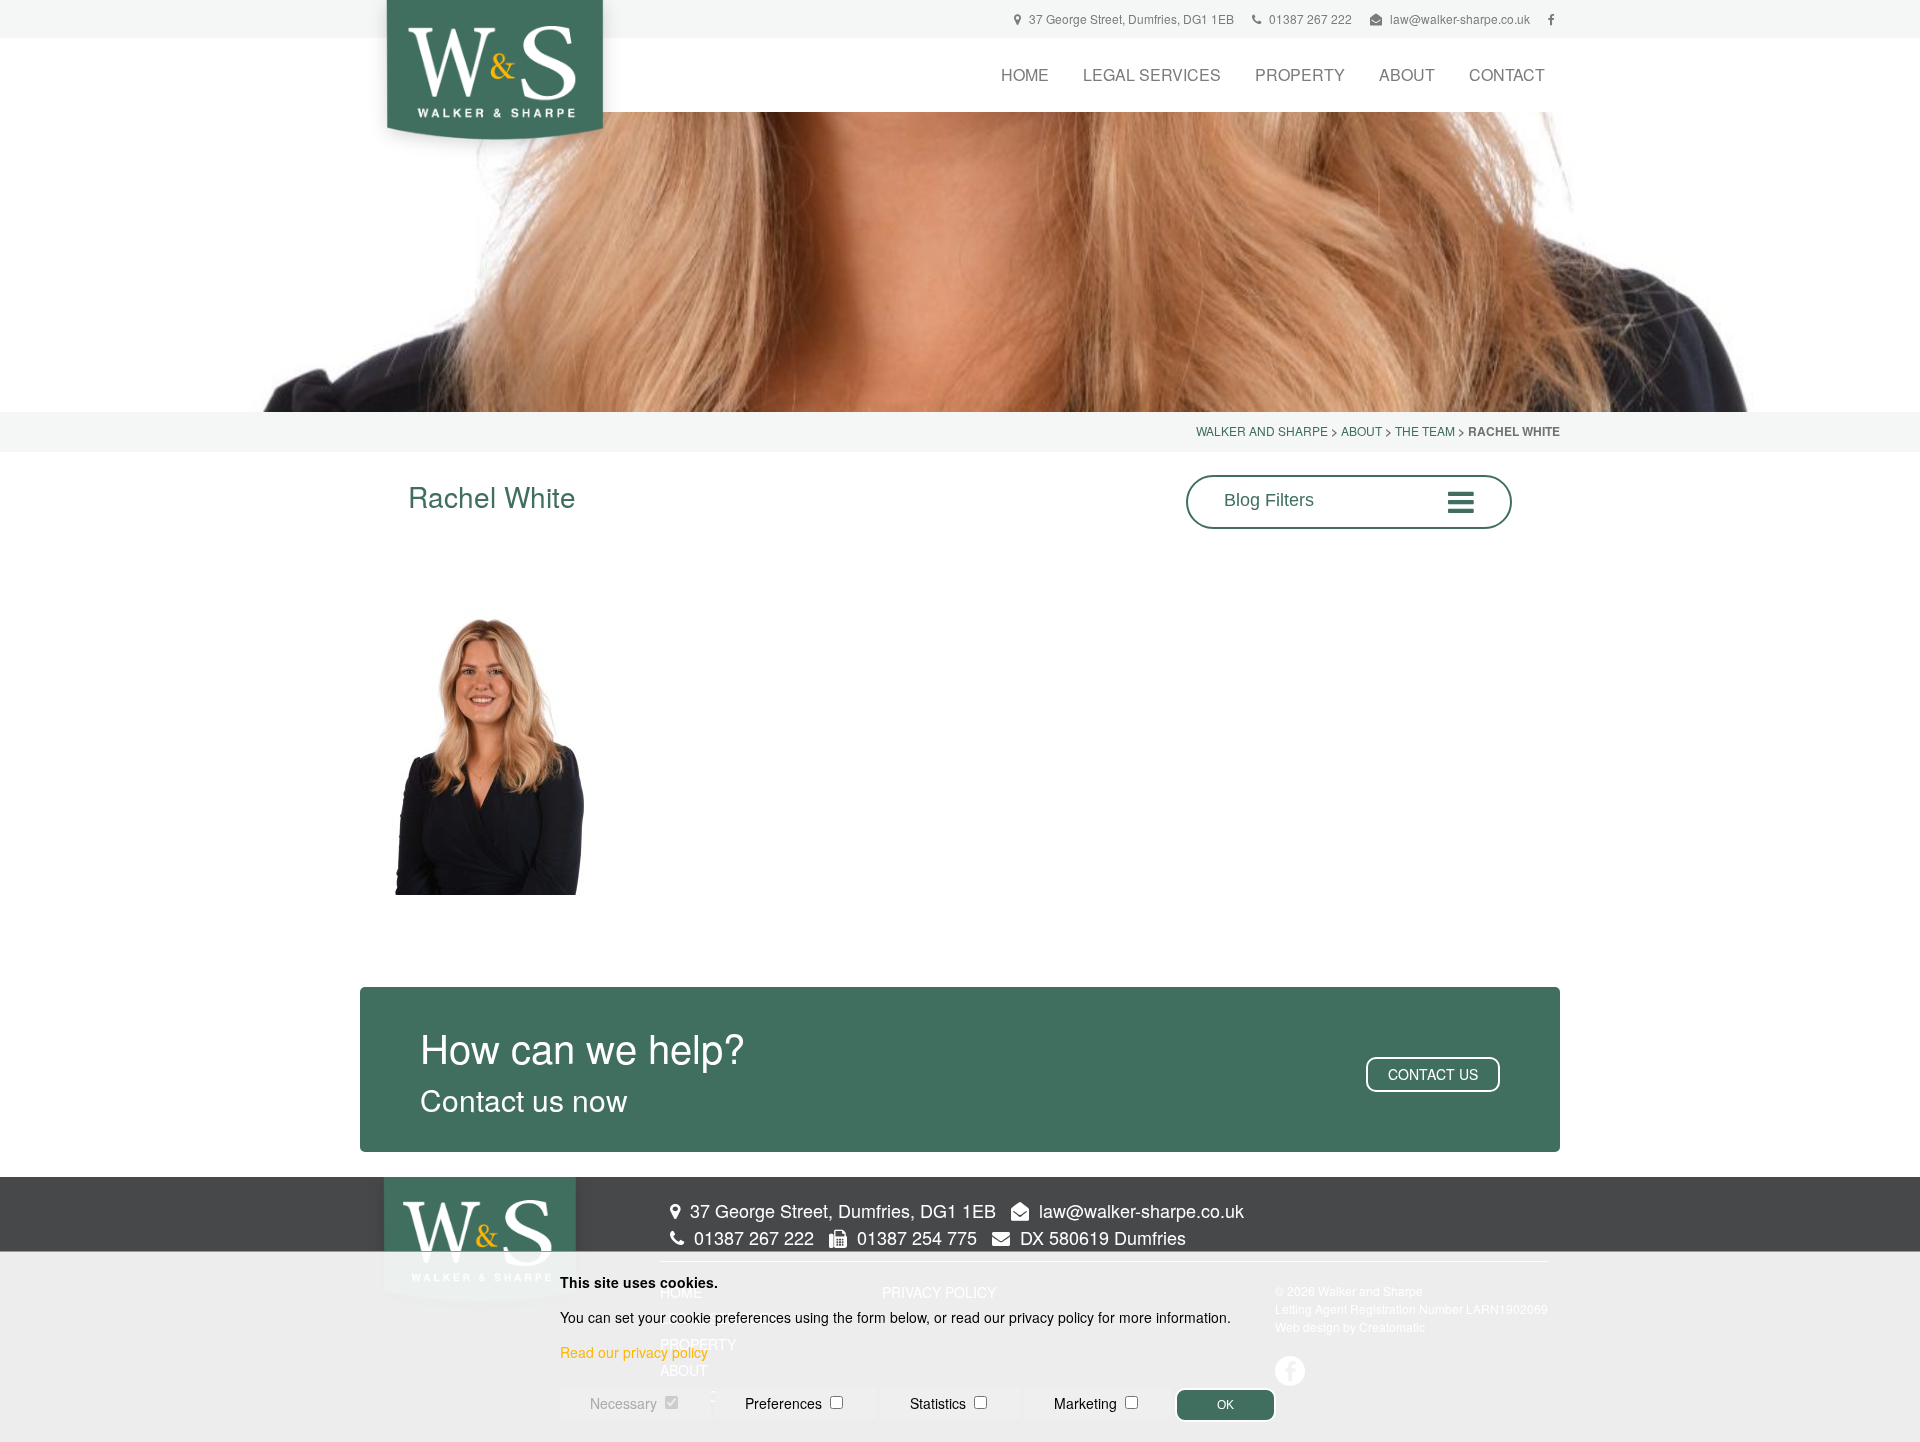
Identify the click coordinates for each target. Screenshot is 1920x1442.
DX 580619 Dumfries (1100, 1237)
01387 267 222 (1309, 18)
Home (1025, 74)
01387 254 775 (914, 1237)
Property (1300, 74)
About (1407, 74)
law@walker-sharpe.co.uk (1460, 18)
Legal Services (1152, 74)
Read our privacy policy (634, 1352)
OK (1225, 1405)
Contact (1507, 74)
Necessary (623, 1403)
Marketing (1085, 1403)
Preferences (783, 1403)
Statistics (938, 1403)
